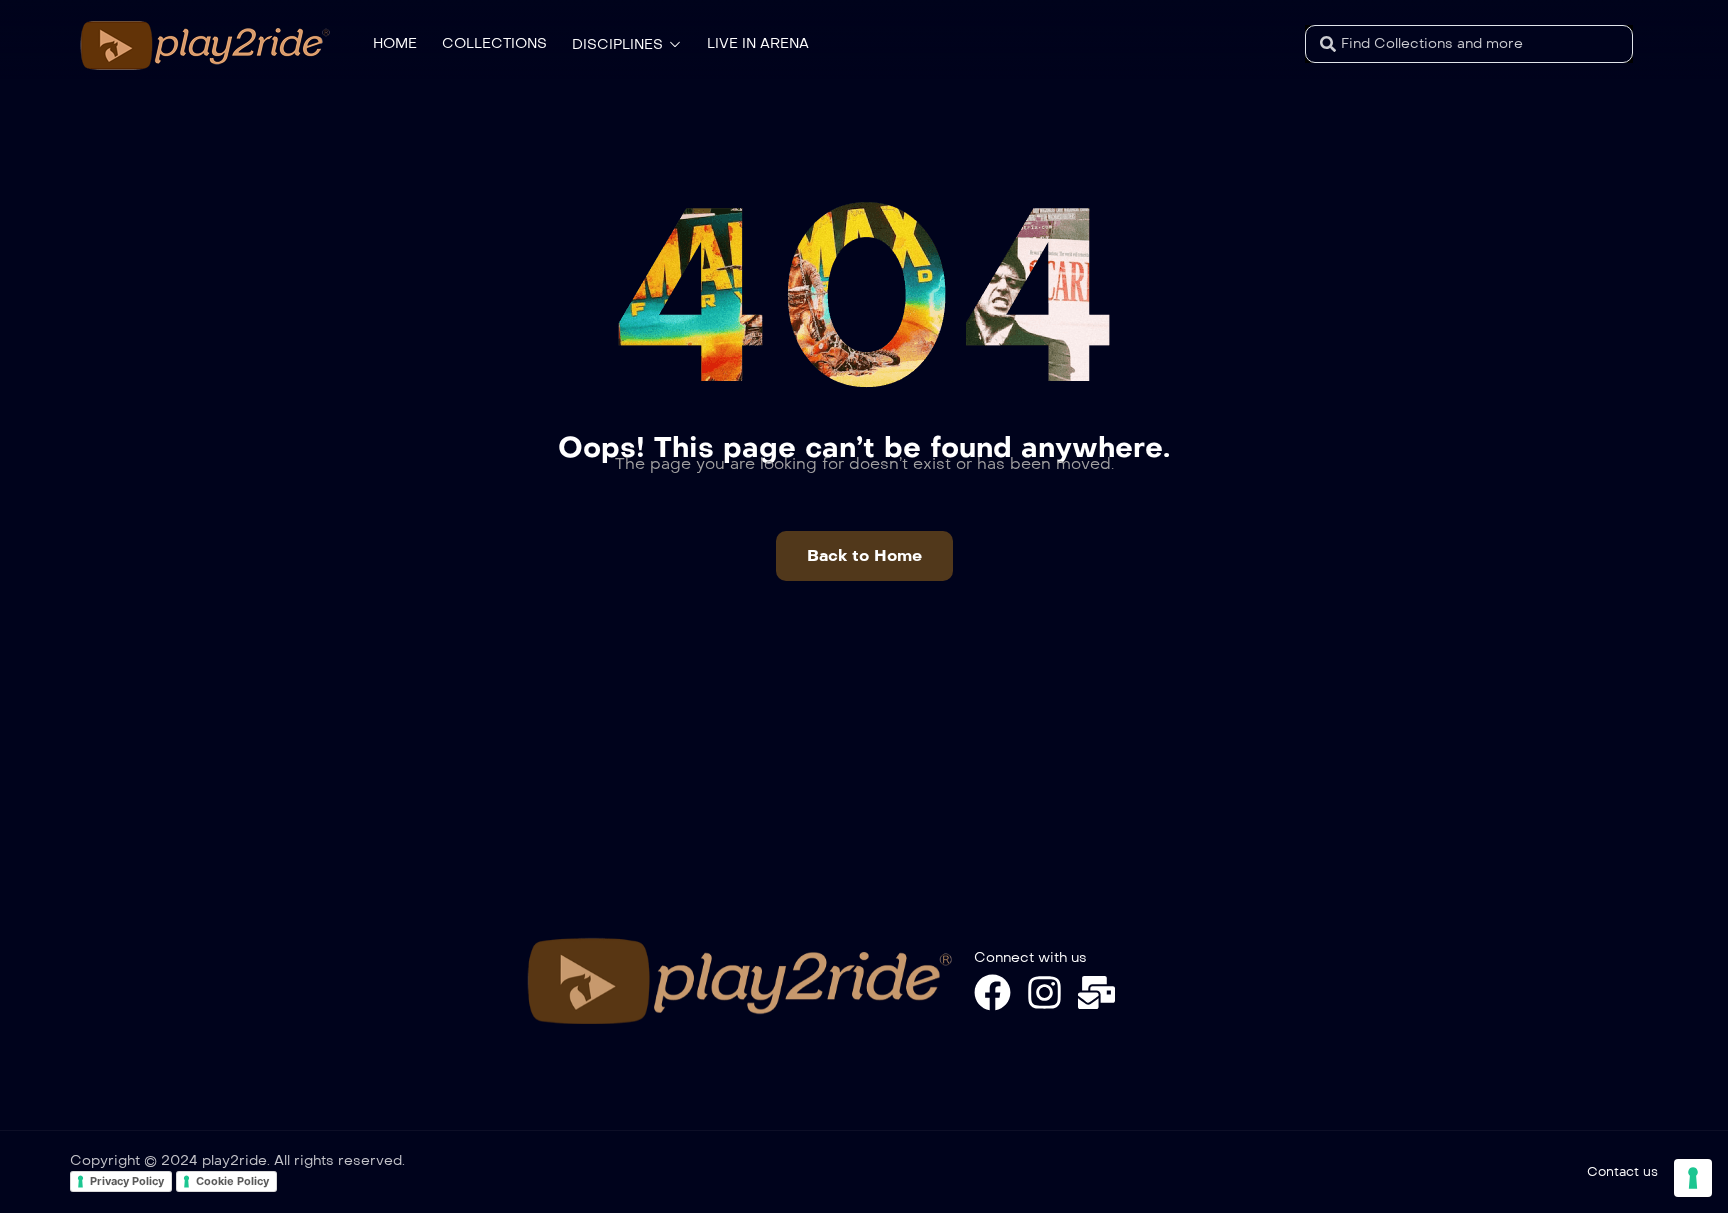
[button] (864, 556)
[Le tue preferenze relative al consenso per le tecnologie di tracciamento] (1693, 1178)
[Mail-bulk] (1096, 992)
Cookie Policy (232, 1181)
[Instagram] (1044, 992)
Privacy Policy (127, 1181)
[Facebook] (992, 992)
